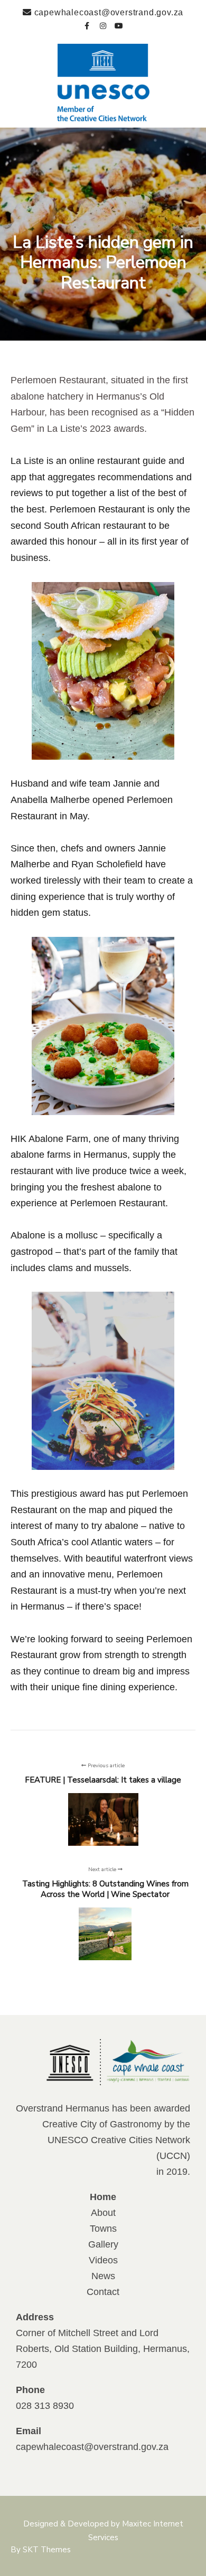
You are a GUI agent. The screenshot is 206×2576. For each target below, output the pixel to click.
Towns (103, 2229)
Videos (103, 2260)
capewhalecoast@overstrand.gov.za (92, 2447)
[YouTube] (119, 24)
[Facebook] (87, 24)
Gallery (103, 2244)
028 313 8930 (45, 2406)
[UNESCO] (103, 83)
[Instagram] (103, 24)
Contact (103, 2292)
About (103, 2213)
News (103, 2276)
